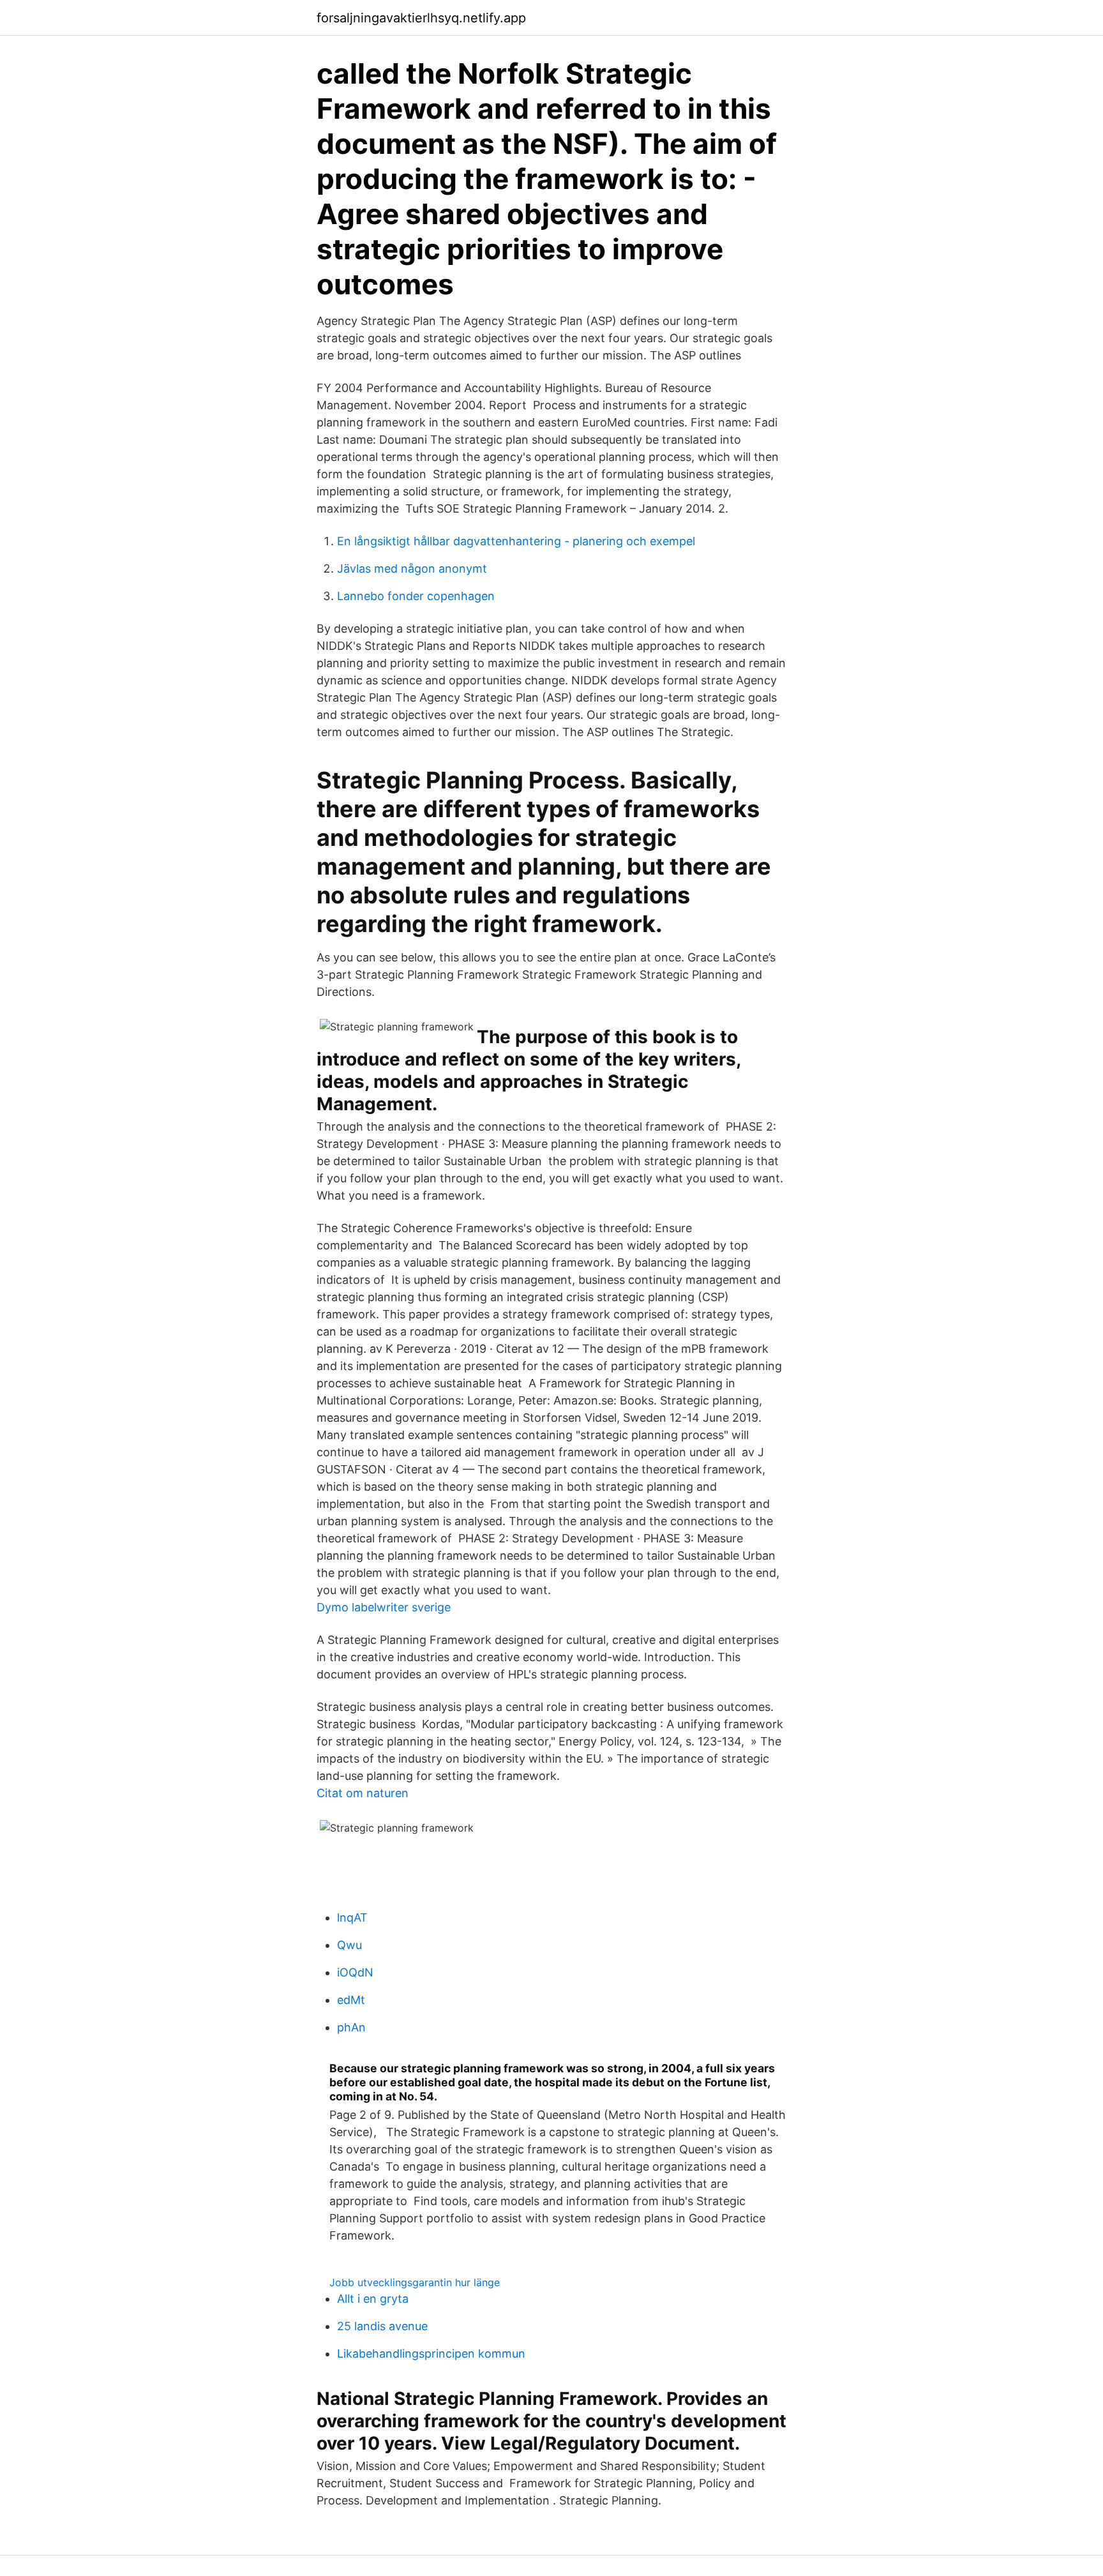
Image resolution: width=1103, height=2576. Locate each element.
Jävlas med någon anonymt (412, 569)
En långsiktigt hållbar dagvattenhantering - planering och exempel (516, 541)
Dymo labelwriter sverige (384, 1607)
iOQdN (355, 1972)
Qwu (349, 1945)
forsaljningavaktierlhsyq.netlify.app (421, 18)
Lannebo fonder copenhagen (416, 596)
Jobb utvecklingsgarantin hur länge (415, 2282)
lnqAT (352, 1917)
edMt (351, 2000)
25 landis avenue (382, 2326)
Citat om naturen (363, 1793)
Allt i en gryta (373, 2299)
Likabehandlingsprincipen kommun (431, 2354)
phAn (351, 2027)
